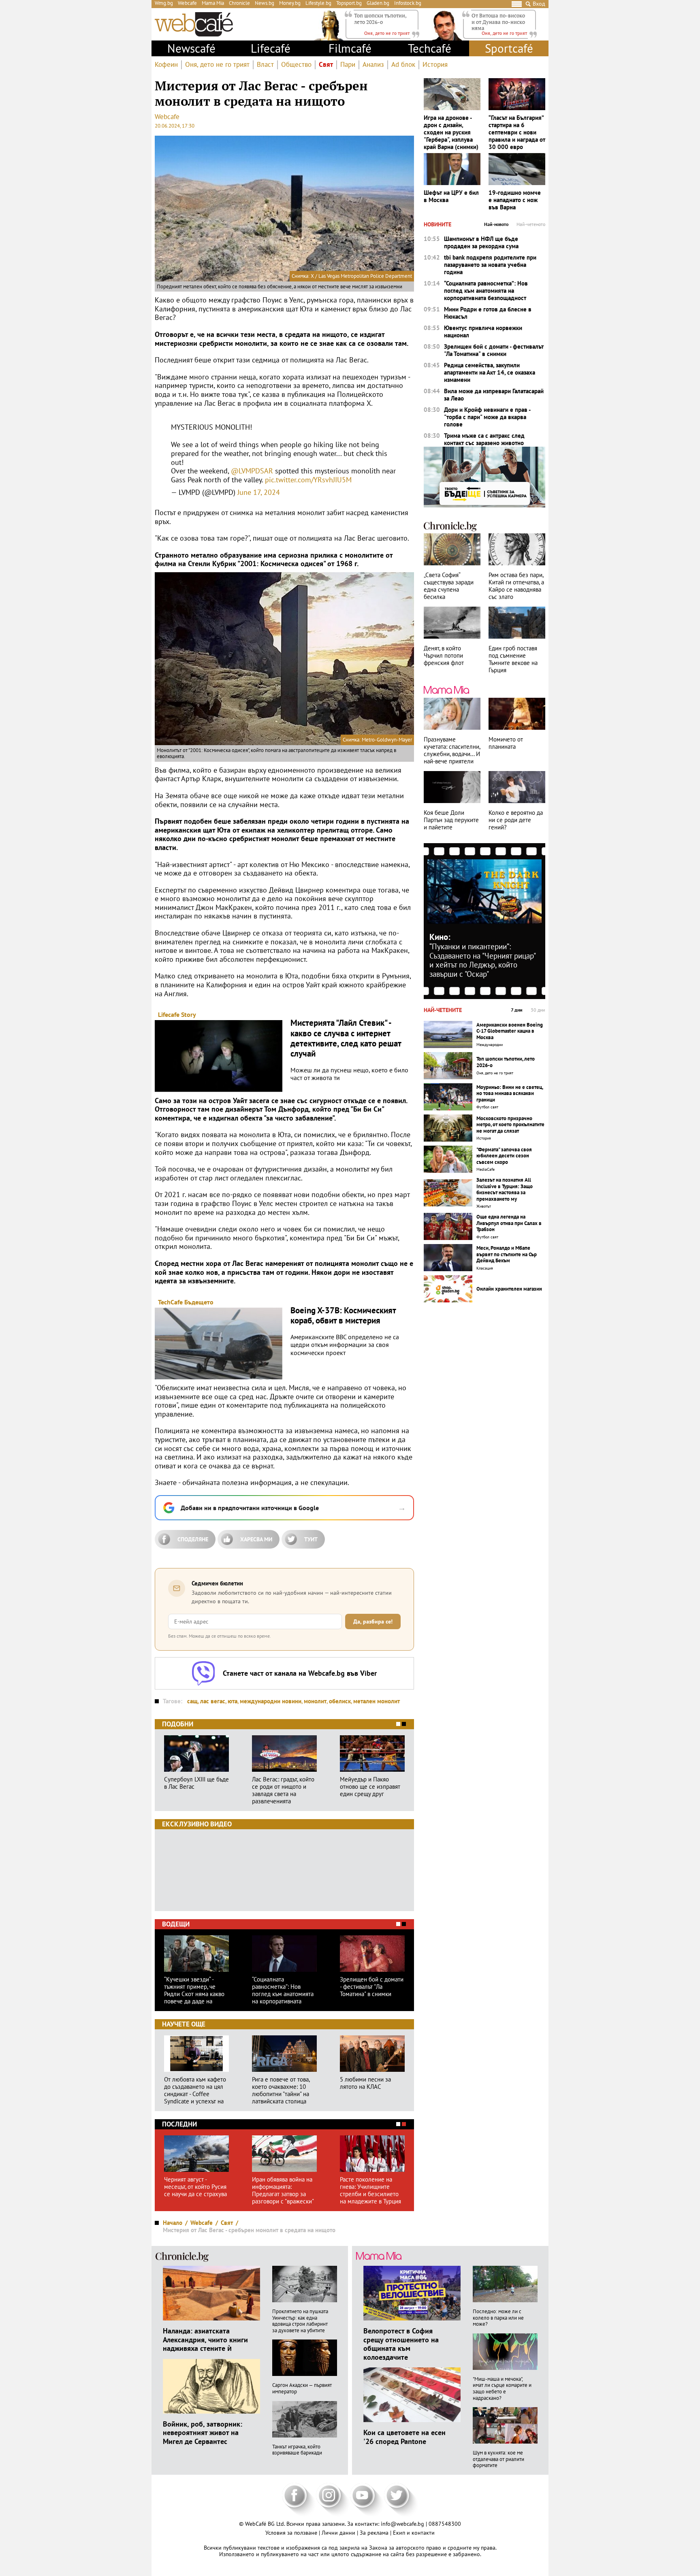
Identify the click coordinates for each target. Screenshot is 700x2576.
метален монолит (377, 1701)
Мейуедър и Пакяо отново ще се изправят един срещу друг (370, 1787)
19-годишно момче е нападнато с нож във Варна (515, 200)
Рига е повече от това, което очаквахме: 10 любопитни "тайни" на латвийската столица (281, 2090)
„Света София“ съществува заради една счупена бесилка (449, 586)
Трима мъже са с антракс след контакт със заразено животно (484, 439)
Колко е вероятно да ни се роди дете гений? (516, 820)
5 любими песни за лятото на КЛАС (365, 2083)
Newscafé (191, 48)
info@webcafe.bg (402, 2524)
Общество (296, 65)
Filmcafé (350, 48)
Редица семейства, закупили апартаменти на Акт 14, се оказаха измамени (490, 373)
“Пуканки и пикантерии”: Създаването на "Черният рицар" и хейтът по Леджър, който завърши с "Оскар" (482, 960)
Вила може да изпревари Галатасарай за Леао (494, 395)
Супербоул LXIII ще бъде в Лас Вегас (196, 1783)
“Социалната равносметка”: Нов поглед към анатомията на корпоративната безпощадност (283, 1990)
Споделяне (193, 1539)
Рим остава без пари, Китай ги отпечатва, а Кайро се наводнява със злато (516, 586)
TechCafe (170, 1302)
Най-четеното (531, 224)
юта (233, 1701)
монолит (315, 1701)
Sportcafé (509, 48)
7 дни (517, 1010)
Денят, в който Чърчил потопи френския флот (444, 656)
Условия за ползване (292, 2533)
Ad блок (403, 65)
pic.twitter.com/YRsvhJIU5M (308, 480)
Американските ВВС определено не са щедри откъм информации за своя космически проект (345, 1345)
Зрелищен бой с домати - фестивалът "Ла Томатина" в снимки (372, 1987)
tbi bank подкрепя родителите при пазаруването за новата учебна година (490, 265)
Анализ (373, 65)
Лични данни (339, 2533)
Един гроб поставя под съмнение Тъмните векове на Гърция (513, 659)
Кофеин (166, 65)
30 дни (538, 1010)
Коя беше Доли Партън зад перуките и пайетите (451, 820)
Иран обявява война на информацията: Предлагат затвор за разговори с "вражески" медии (283, 2190)
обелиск (340, 1701)
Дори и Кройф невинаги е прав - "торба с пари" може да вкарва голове (487, 417)
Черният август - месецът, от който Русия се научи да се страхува (195, 2187)
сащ (192, 1701)
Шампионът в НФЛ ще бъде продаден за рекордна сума (481, 243)
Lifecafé (271, 48)
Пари (348, 65)
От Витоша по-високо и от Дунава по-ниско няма (498, 22)
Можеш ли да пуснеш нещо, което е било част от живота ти (349, 1074)
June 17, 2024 (259, 492)
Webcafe (167, 117)
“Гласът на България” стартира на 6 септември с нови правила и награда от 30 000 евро (517, 132)
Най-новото (496, 224)
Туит (311, 1539)
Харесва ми (256, 1539)
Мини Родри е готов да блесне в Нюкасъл (488, 313)
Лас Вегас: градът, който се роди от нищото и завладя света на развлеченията (283, 1790)
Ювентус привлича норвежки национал (483, 332)
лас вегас (213, 1701)
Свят (326, 65)
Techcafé (430, 48)
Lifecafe (169, 1014)
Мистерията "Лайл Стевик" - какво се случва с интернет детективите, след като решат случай (346, 1038)
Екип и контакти (414, 2533)
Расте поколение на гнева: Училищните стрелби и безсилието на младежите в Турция (370, 2190)
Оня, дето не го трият (217, 65)
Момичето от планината (506, 743)
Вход (539, 4)
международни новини (271, 1701)
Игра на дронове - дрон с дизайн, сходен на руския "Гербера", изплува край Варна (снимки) (451, 132)
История (435, 65)
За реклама (375, 2533)
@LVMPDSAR (252, 471)
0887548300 (445, 2524)
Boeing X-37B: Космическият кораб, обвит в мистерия (343, 1315)
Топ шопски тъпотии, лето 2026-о (380, 19)
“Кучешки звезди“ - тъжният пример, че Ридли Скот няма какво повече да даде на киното (194, 1990)
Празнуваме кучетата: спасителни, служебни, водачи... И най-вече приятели (452, 750)
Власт (265, 65)
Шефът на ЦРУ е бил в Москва (451, 196)
